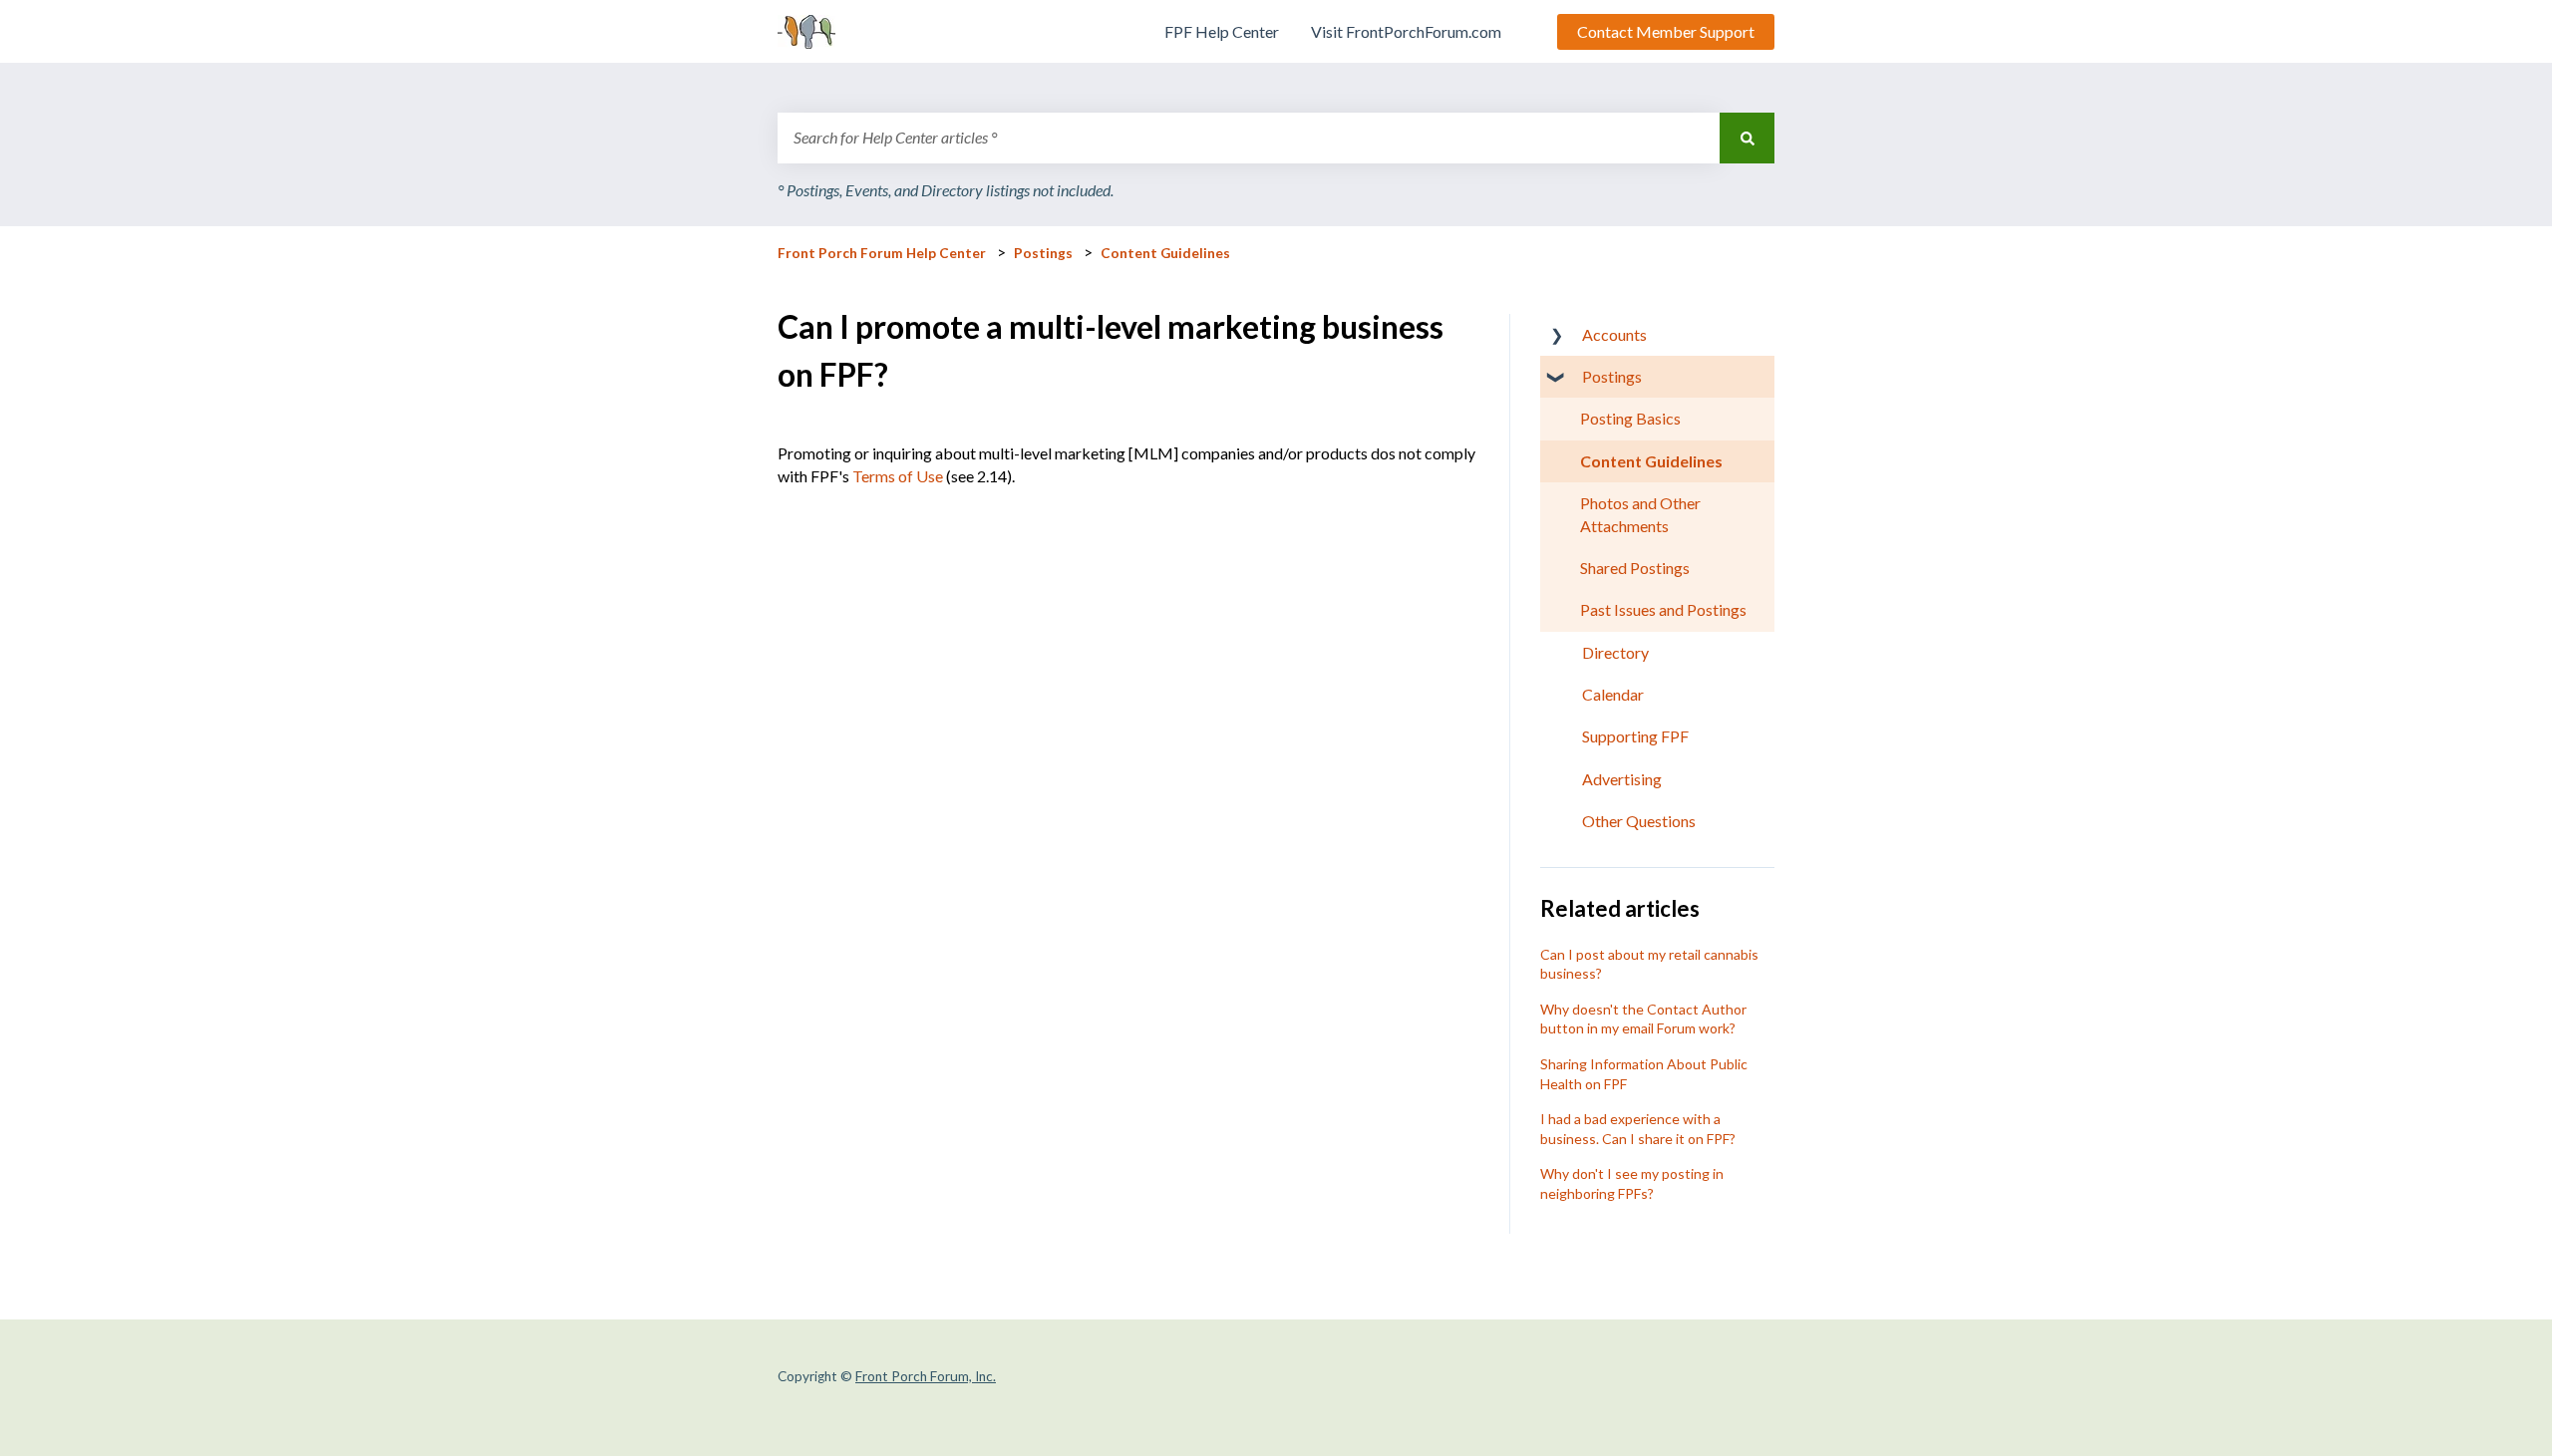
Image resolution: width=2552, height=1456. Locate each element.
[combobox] (1249, 138)
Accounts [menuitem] (1614, 334)
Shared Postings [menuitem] (1635, 568)
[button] (1556, 336)
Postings (1043, 253)
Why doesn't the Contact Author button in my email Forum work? (1643, 1019)
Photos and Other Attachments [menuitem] (1640, 514)
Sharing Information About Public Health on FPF (1644, 1074)
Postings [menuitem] (1612, 376)
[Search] (1747, 138)
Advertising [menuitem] (1622, 779)
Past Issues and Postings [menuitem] (1663, 609)
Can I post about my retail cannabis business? (1649, 964)
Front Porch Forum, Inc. (926, 1376)
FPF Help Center (1222, 31)
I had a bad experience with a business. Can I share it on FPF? (1638, 1129)
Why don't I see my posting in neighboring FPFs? (1632, 1183)
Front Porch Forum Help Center (882, 253)
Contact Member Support (1666, 31)
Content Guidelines (1165, 253)
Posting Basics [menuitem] (1630, 418)
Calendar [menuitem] (1613, 694)
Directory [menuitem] (1615, 652)
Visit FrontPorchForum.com (1406, 31)
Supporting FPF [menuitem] (1635, 736)
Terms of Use (898, 476)
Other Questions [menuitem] (1639, 821)
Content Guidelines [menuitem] (1651, 461)
